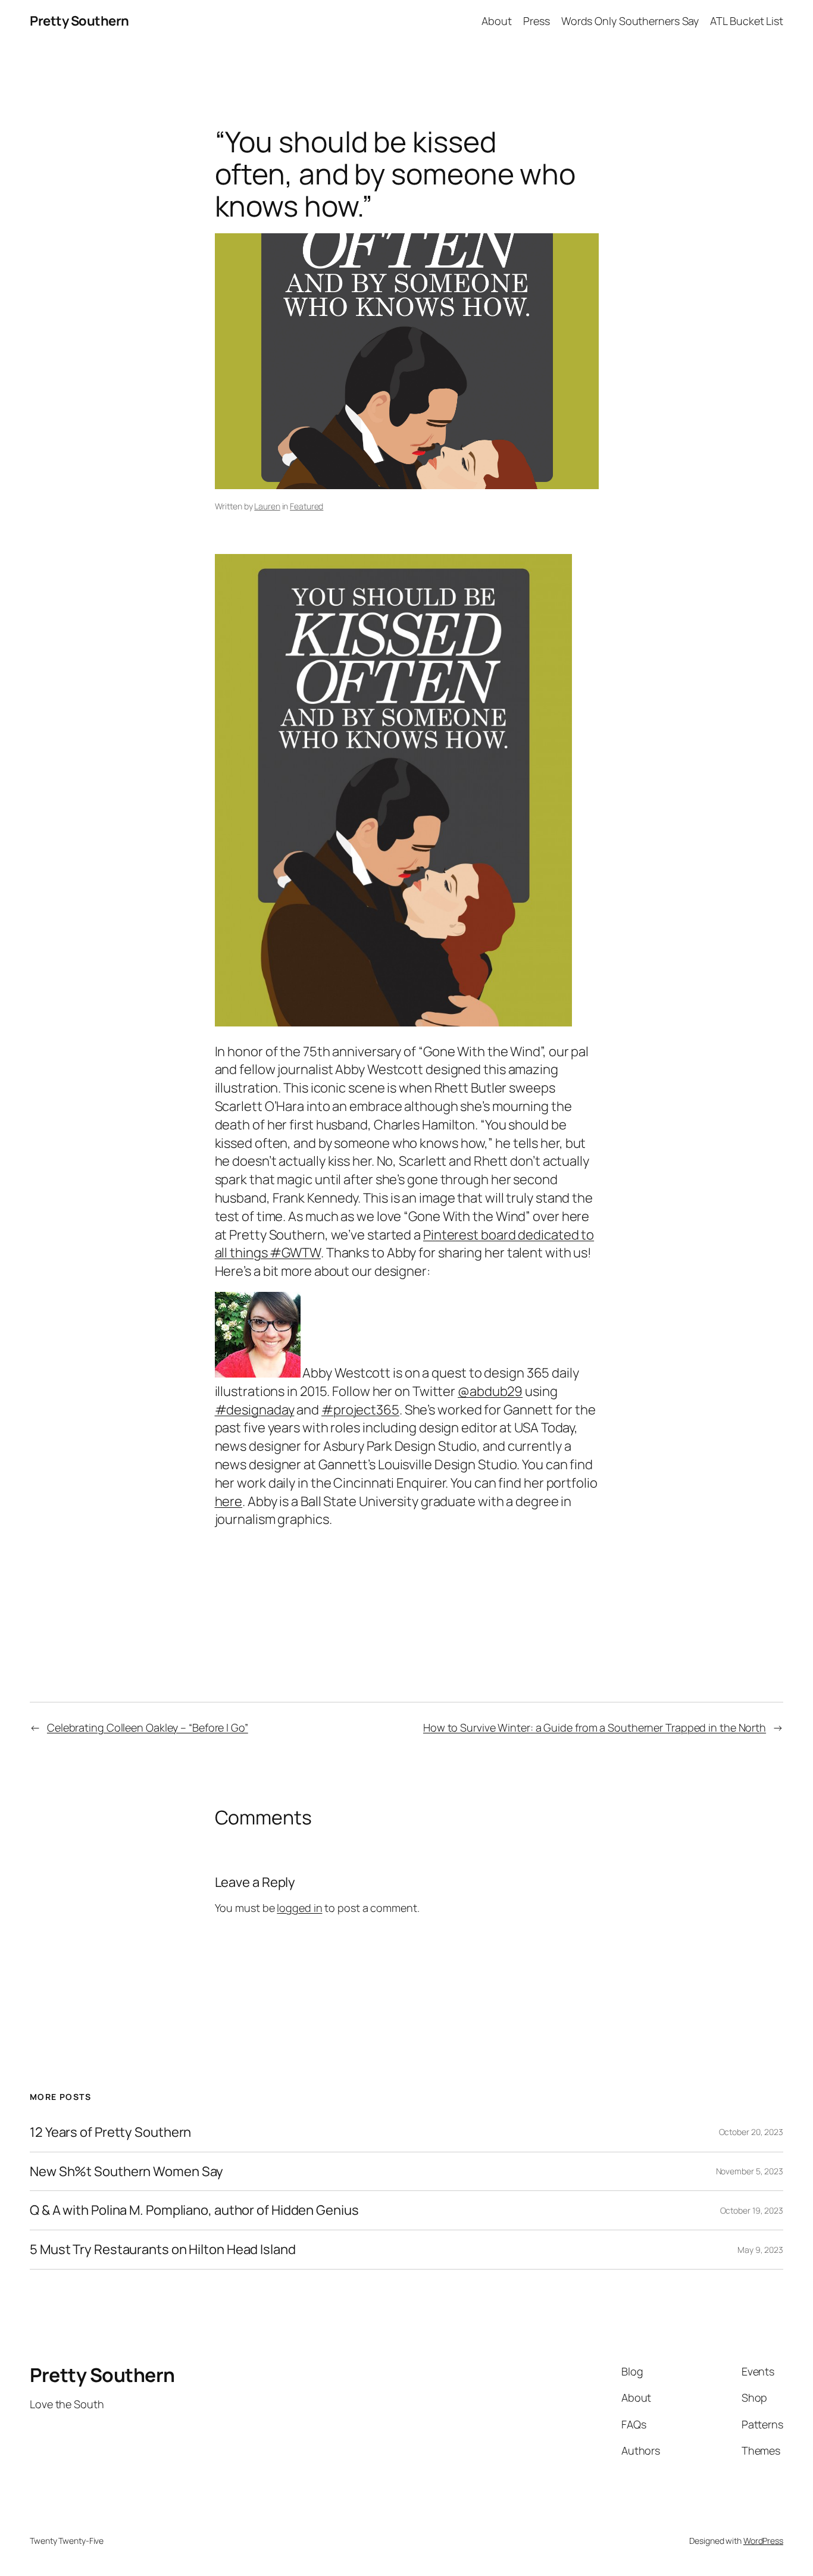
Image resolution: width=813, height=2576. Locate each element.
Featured (307, 506)
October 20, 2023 (751, 2132)
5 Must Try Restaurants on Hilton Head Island (163, 2250)
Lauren (267, 506)
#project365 (360, 1410)
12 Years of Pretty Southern (110, 2132)
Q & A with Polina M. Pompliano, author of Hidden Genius (194, 2210)
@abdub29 (490, 1391)
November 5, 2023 (750, 2171)
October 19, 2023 (752, 2210)
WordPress (763, 2541)
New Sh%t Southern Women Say (126, 2172)
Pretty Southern (79, 21)
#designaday (255, 1410)
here (229, 1501)
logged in (299, 1908)
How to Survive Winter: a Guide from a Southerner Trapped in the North (595, 1727)
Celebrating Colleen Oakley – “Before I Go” (148, 1727)
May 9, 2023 (760, 2250)
